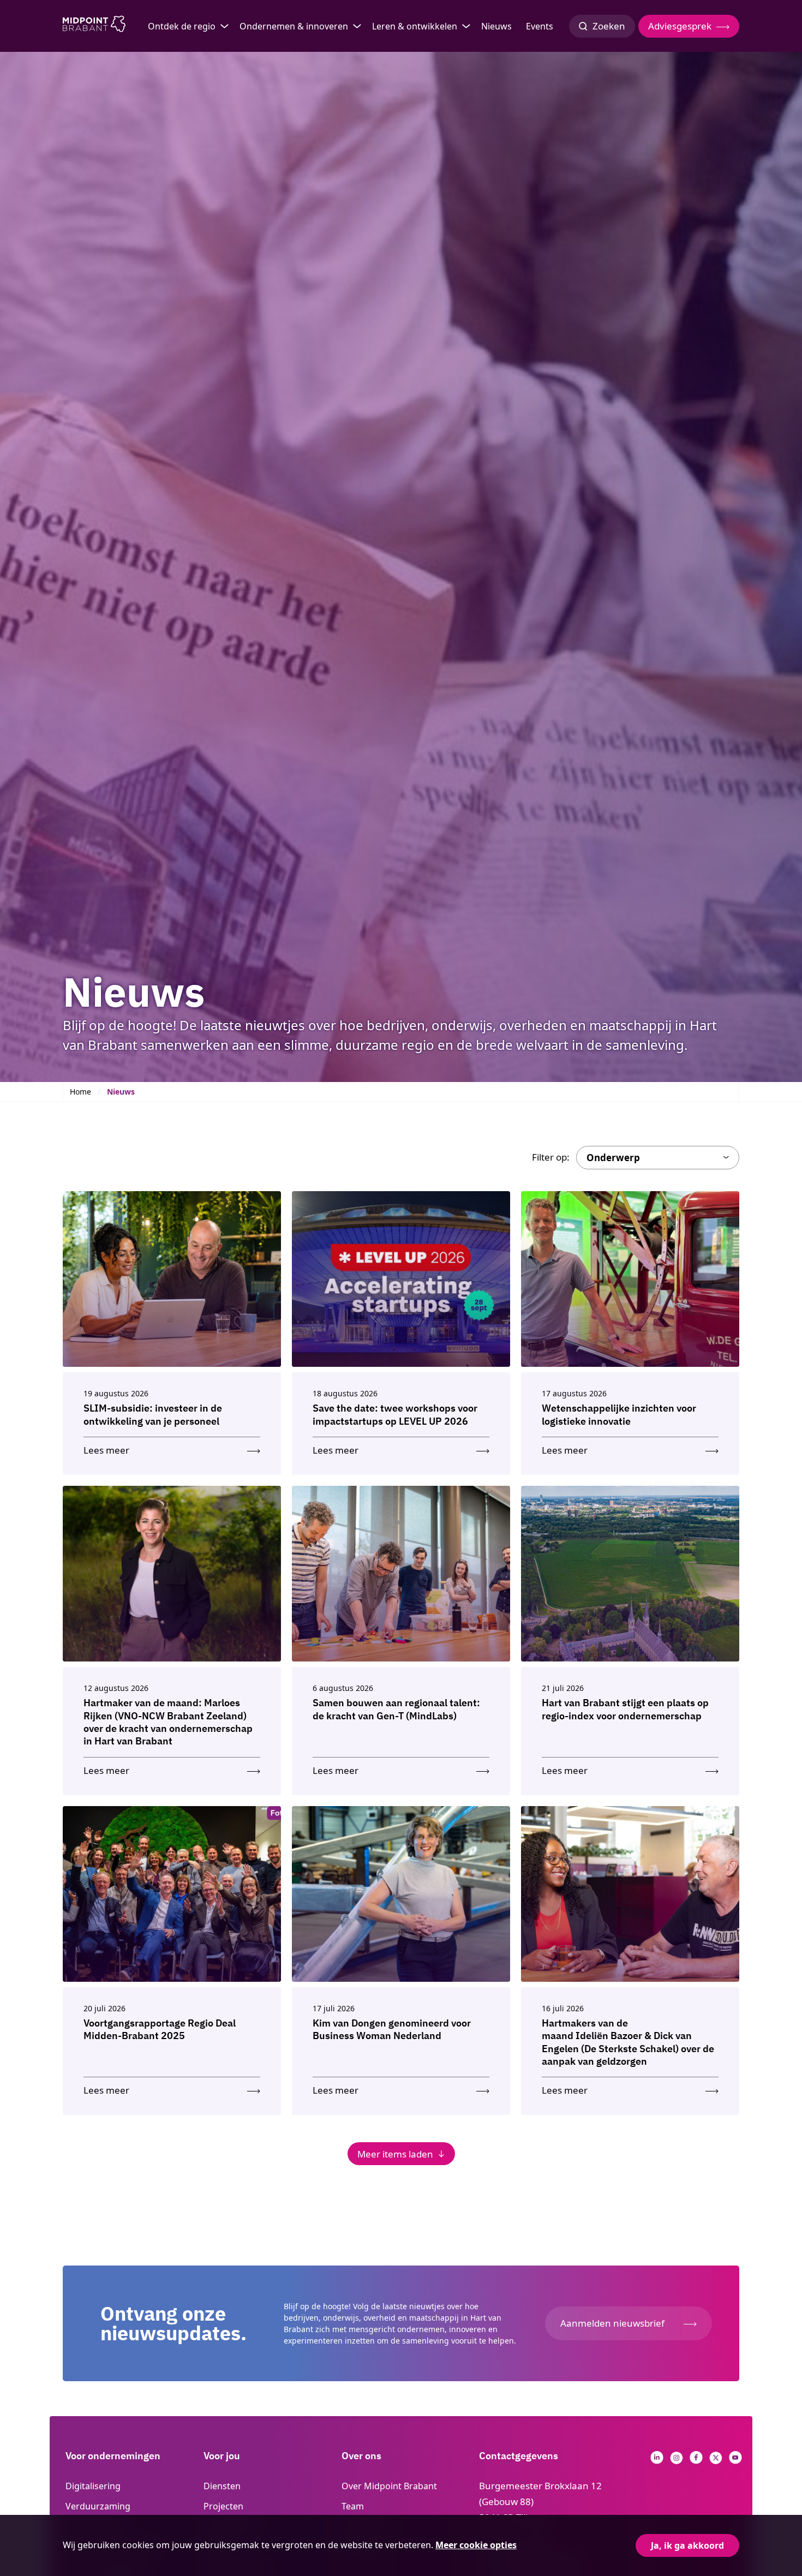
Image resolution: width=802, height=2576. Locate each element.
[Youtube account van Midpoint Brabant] (735, 2461)
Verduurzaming (98, 2506)
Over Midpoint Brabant (389, 2486)
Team (353, 2506)
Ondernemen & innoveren (294, 26)
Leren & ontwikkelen (415, 26)
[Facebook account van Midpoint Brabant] (696, 2461)
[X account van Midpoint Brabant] (716, 2461)
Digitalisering (93, 2486)
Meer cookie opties (476, 2545)
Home (80, 1092)
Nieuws (496, 26)
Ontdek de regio (182, 26)
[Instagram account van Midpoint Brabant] (677, 2461)
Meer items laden (395, 2154)
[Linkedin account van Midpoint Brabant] (657, 2461)
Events (540, 26)
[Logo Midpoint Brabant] (94, 26)
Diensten (222, 2486)
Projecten (223, 2506)
